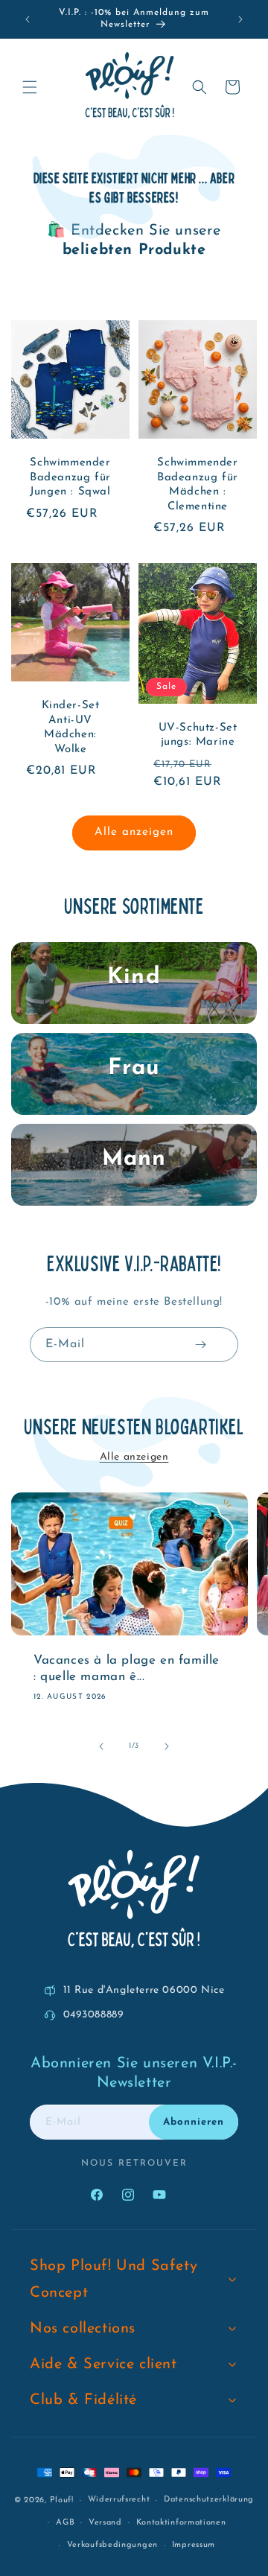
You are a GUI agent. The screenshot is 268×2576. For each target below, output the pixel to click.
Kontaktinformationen (181, 2523)
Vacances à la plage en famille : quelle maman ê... (127, 1669)
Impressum (194, 2545)
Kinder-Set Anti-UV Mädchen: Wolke (71, 728)
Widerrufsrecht (119, 2500)
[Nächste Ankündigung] (240, 19)
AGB (65, 2523)
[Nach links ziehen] (101, 1746)
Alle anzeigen (134, 832)
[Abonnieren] (200, 1345)
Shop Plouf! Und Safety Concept (114, 2280)
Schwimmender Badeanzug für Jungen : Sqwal (70, 477)
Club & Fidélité (83, 2400)
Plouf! (62, 2500)
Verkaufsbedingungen (112, 2545)
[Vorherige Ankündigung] (28, 19)
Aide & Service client (103, 2364)
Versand (105, 2523)
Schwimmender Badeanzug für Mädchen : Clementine (198, 485)
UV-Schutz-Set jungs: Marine (198, 735)
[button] (30, 87)
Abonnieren (194, 2122)
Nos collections (83, 2329)
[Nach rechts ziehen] (167, 1746)
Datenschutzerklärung (209, 2500)
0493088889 (94, 2015)
